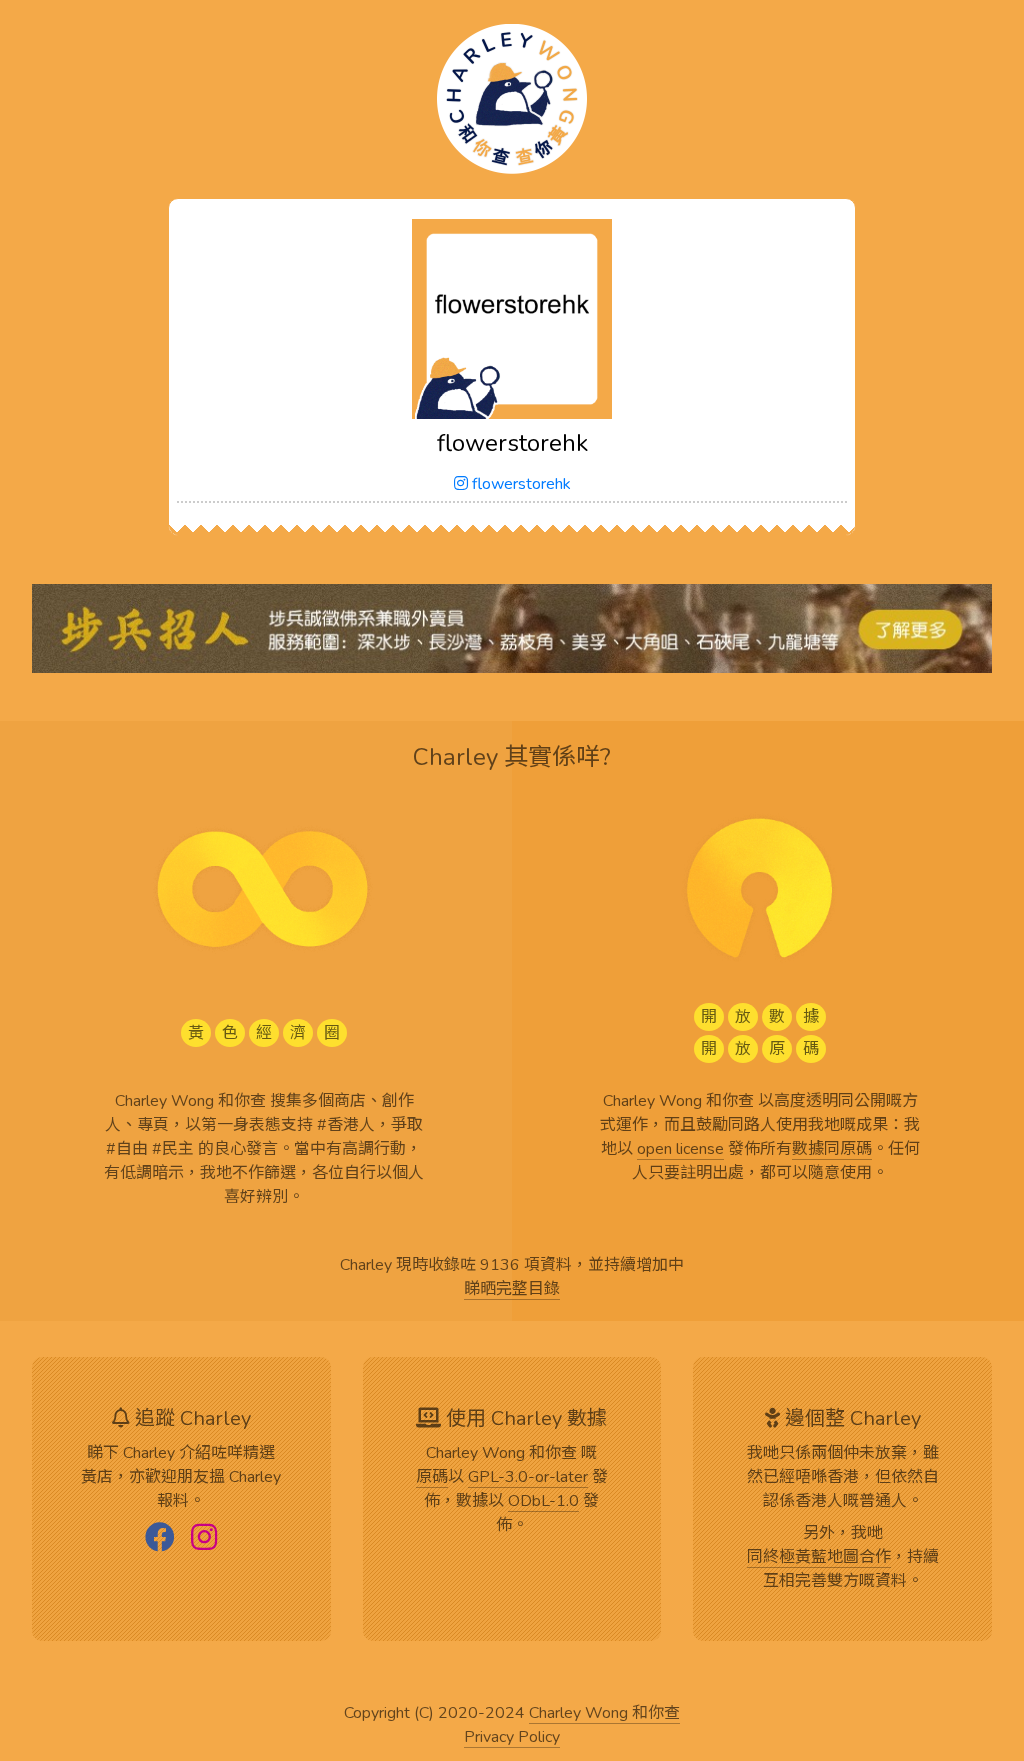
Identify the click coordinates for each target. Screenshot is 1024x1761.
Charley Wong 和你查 (604, 1714)
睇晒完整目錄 (512, 1290)
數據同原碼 (832, 1150)
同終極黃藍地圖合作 (819, 1558)
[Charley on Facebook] (160, 1539)
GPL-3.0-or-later (528, 1478)
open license (680, 1150)
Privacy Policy (512, 1738)
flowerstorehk (519, 484)
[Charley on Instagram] (204, 1539)
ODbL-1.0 (543, 1502)
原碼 (432, 1478)
